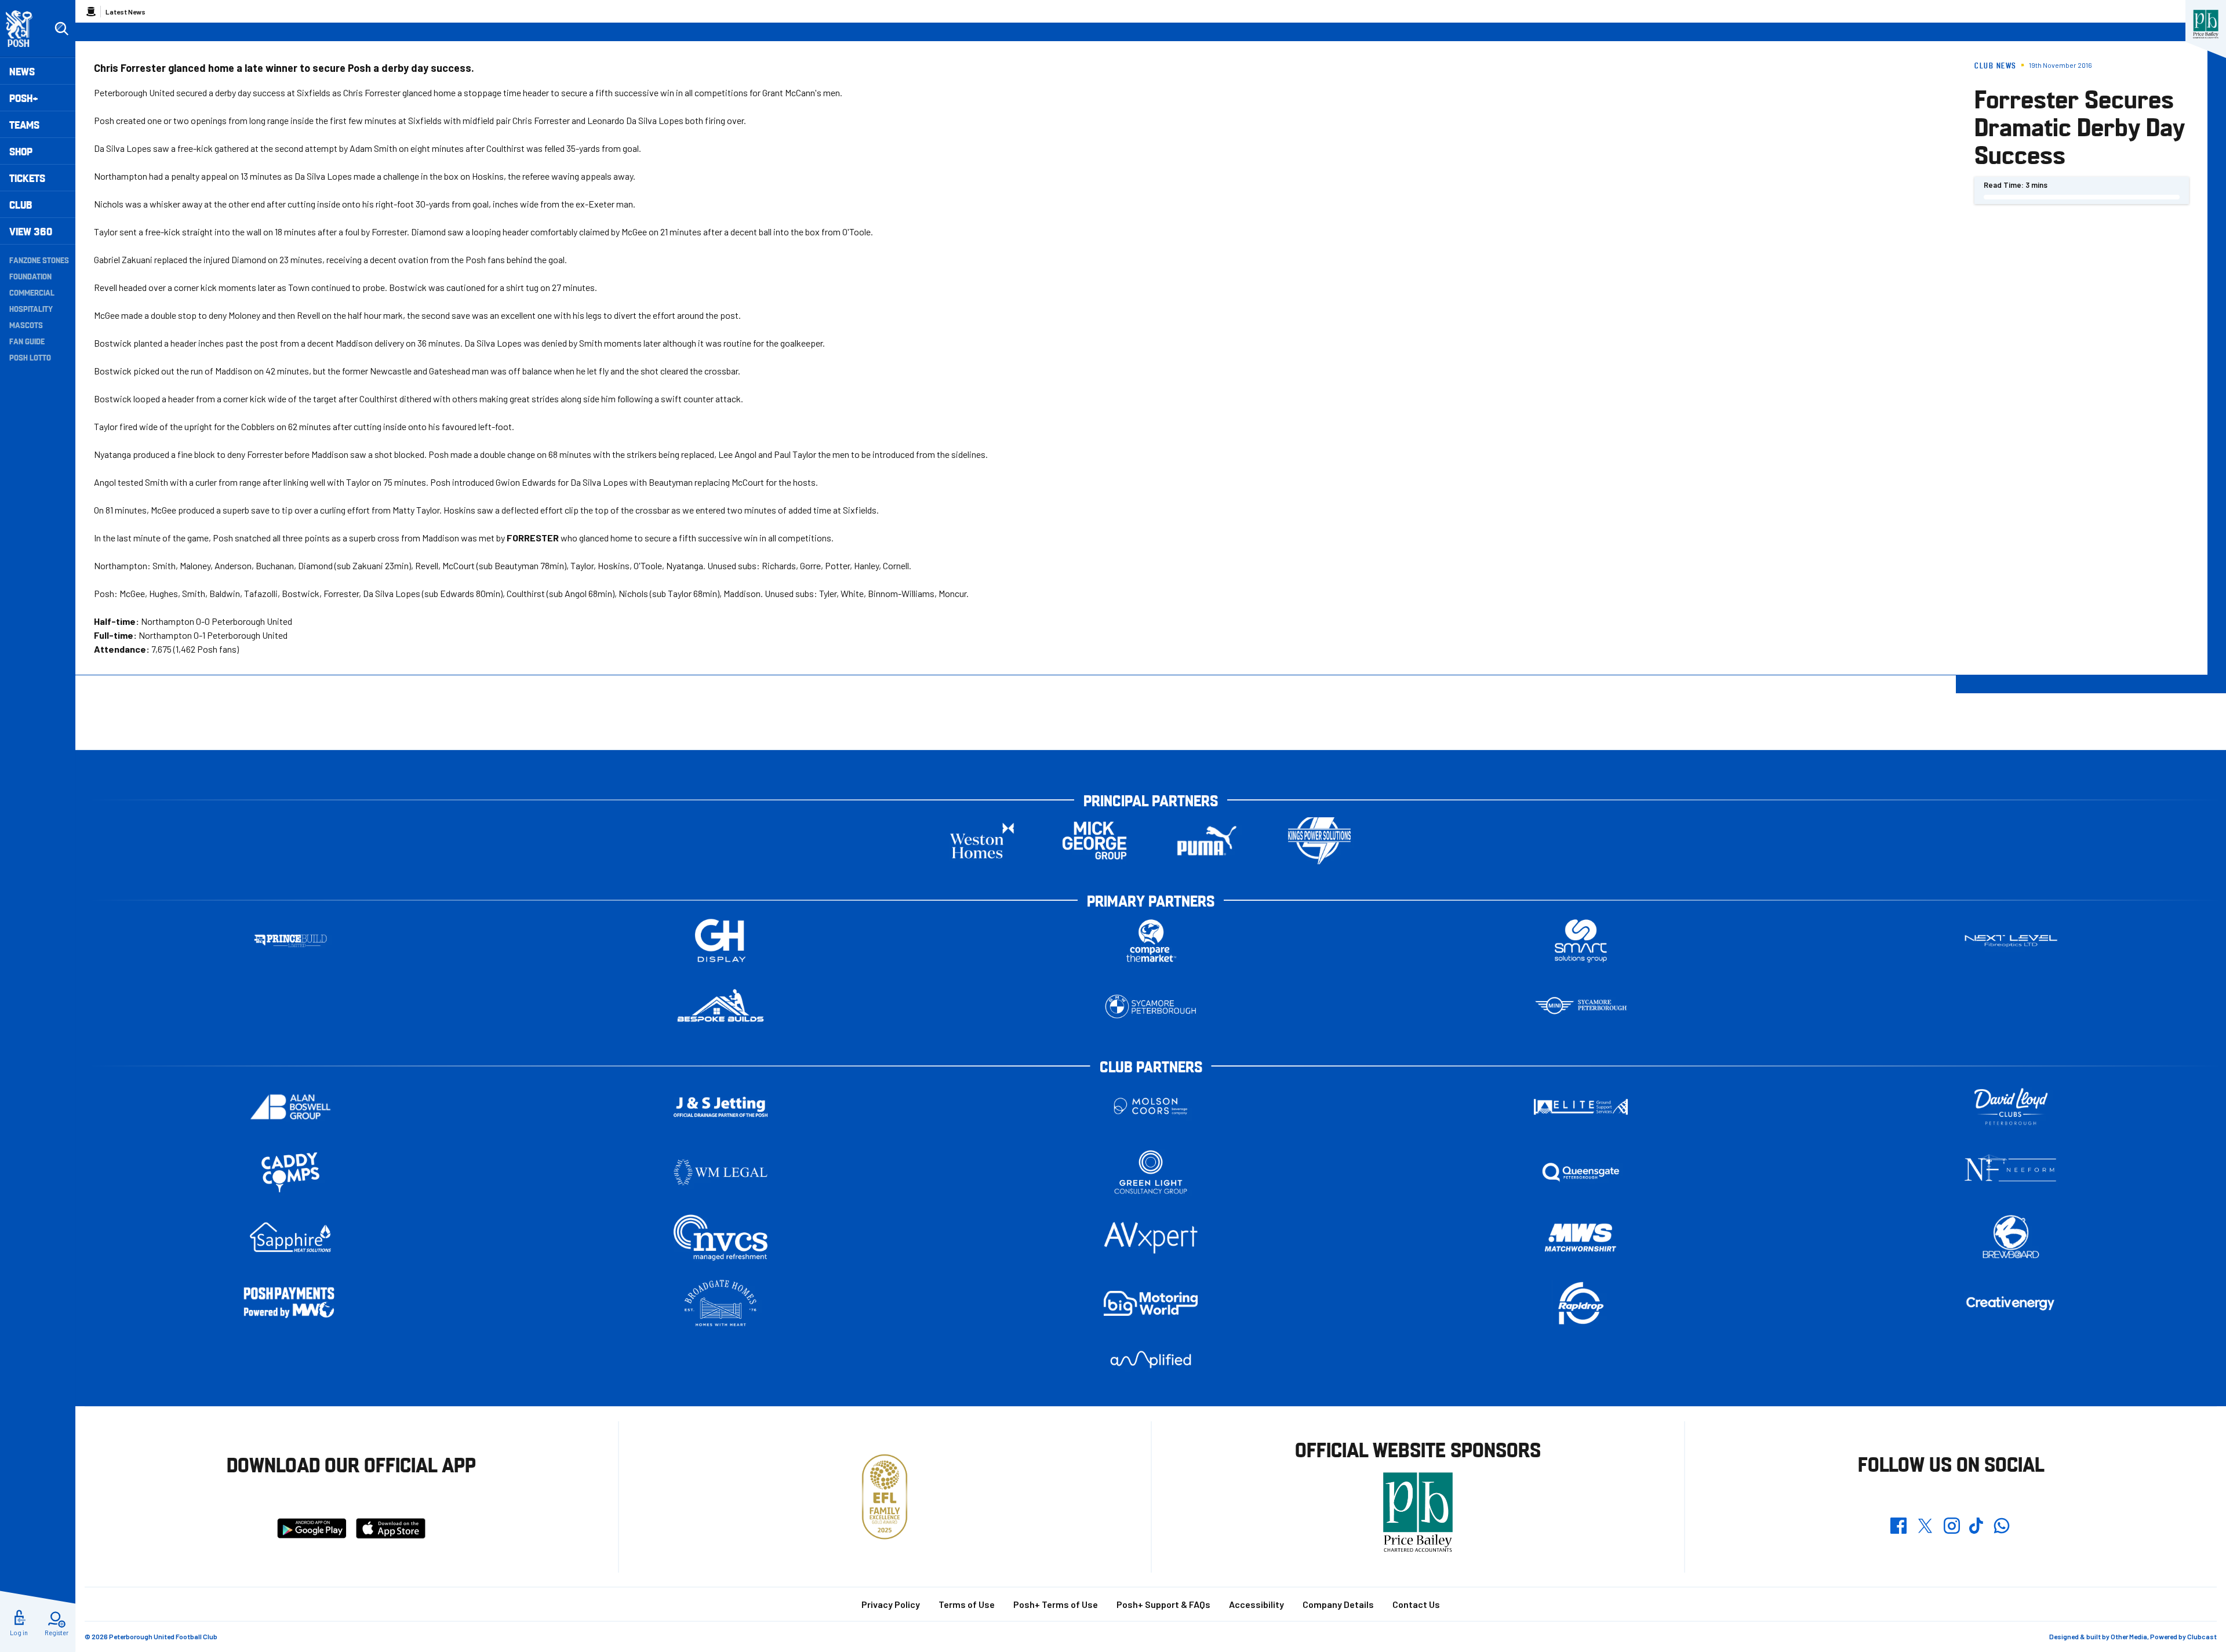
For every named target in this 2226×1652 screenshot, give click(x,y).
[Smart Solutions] (1581, 941)
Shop (21, 151)
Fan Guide (27, 341)
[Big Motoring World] (1151, 1303)
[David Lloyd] (2011, 1107)
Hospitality (31, 308)
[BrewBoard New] (2011, 1238)
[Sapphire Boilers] (290, 1238)
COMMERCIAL (32, 292)
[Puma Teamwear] (1207, 841)
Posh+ (24, 98)
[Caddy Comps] (290, 1172)
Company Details (1338, 1604)
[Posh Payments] (290, 1303)
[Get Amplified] (1151, 1360)
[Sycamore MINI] (1581, 1007)
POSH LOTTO (30, 357)
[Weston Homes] (982, 841)
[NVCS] (721, 1238)
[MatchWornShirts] (1581, 1238)
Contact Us (1416, 1604)
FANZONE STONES (39, 260)
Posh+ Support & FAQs (1163, 1604)
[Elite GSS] (1581, 1107)
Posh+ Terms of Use (1056, 1604)
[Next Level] (2011, 941)
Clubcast (2202, 1636)
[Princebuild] (290, 941)
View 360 (31, 231)
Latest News (126, 12)
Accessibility (1256, 1604)
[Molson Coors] (1151, 1107)
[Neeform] (2011, 1172)
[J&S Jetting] (721, 1107)
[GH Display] (721, 941)
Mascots (26, 325)
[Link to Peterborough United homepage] (24, 29)
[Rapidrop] (1581, 1303)
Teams (24, 124)
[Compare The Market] (1151, 941)
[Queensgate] (1581, 1172)
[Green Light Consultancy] (1151, 1172)
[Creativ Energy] (2011, 1303)
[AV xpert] (1151, 1238)
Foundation (30, 276)
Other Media (2129, 1636)
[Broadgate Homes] (721, 1303)
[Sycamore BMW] (1151, 1007)
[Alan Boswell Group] (290, 1107)
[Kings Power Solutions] (1319, 841)
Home (91, 12)
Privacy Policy (891, 1604)
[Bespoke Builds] (721, 1007)
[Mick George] (1094, 841)
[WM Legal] (721, 1172)
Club (21, 204)
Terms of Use (967, 1604)
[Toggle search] (61, 29)
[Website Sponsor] (2206, 24)
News (22, 71)
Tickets (27, 178)
